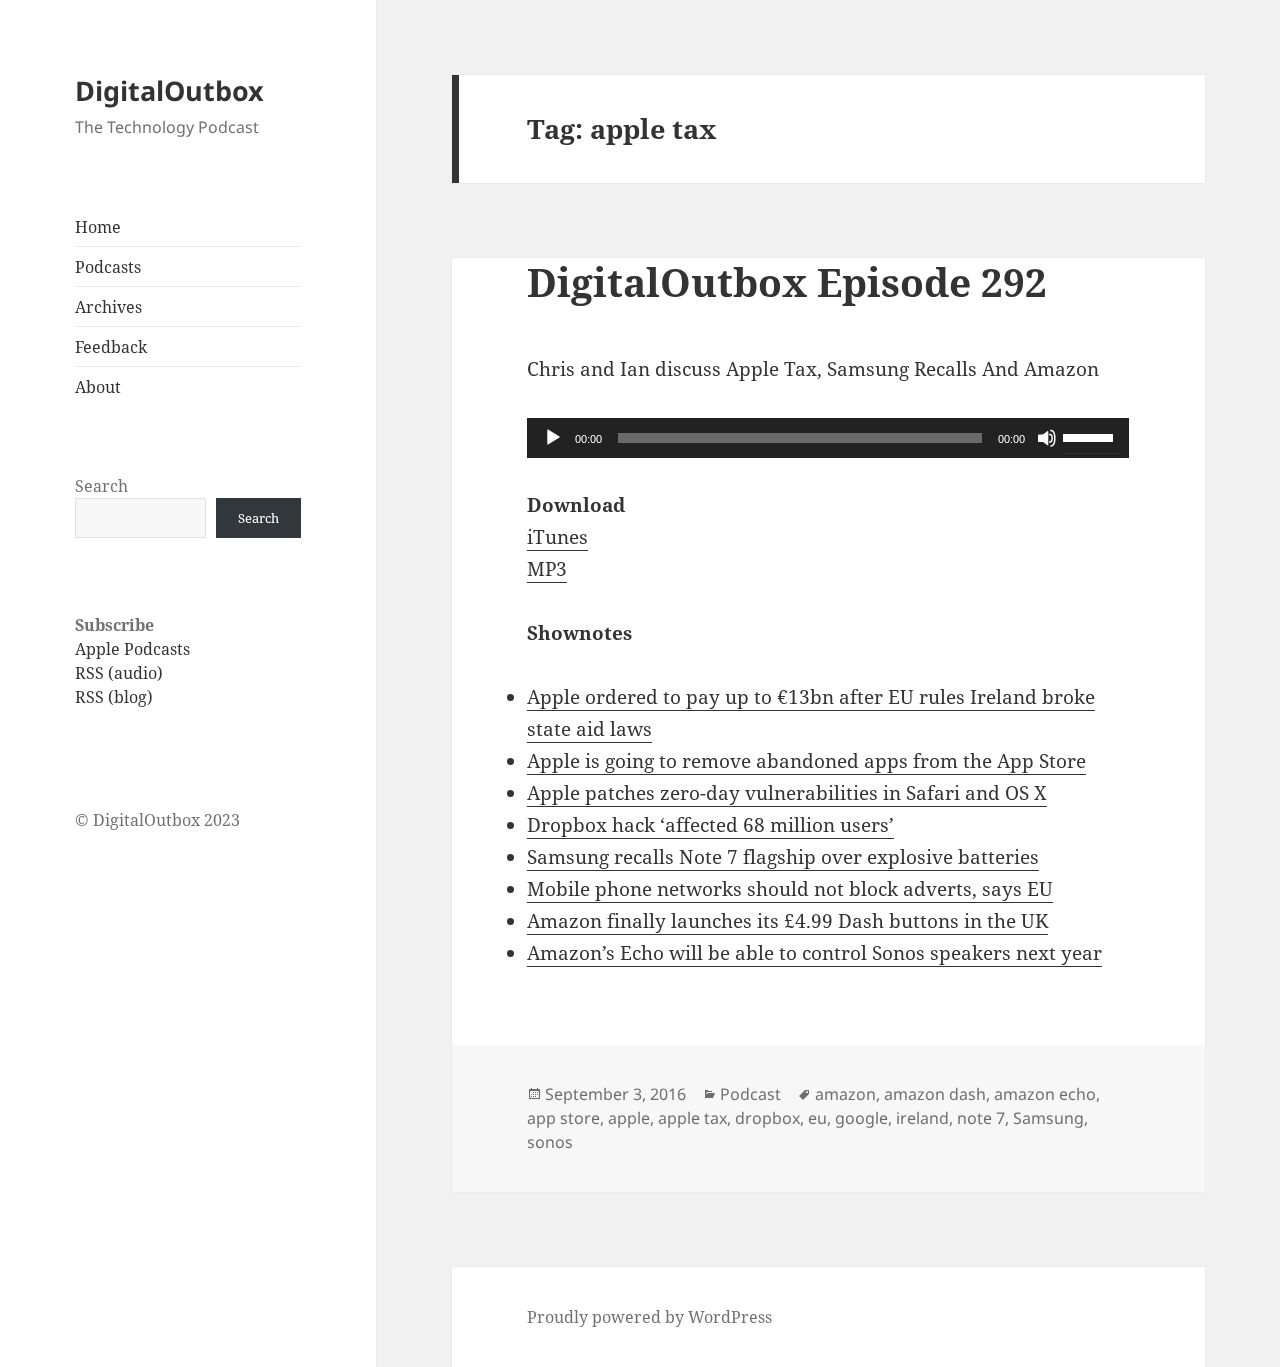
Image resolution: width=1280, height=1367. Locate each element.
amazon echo (1045, 1094)
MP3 (547, 569)
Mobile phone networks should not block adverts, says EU (790, 889)
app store (563, 1118)
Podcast (750, 1094)
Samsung (1048, 1118)
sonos (550, 1142)
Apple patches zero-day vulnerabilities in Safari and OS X (787, 793)
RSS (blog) (114, 697)
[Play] (553, 438)
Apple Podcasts (132, 649)
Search (101, 486)
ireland (922, 1118)
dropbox (767, 1118)
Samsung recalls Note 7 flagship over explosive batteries (783, 857)
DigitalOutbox (169, 90)
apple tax (692, 1118)
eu (817, 1118)
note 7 (981, 1118)
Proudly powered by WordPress (649, 1317)
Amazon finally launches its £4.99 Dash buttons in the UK (787, 921)
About (98, 387)
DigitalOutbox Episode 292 (787, 281)
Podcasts (108, 267)
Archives (108, 307)
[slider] (1091, 436)
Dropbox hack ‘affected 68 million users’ (710, 825)
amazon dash (935, 1094)
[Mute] (1047, 438)
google (861, 1118)
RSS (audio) (119, 673)
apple (629, 1118)
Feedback (111, 347)
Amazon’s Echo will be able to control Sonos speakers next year (814, 953)
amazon (845, 1094)
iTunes (557, 537)
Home (98, 227)
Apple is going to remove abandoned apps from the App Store (806, 761)
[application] (828, 438)
